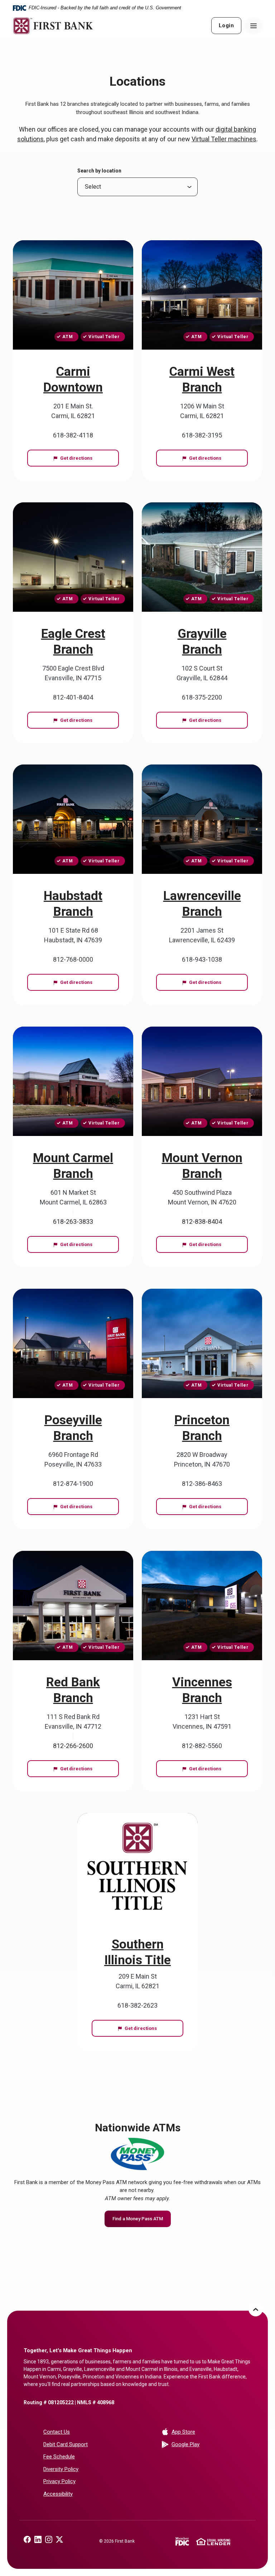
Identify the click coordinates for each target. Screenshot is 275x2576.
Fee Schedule (59, 2457)
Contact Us (57, 2432)
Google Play (211, 2444)
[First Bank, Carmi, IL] (53, 26)
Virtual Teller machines (224, 139)
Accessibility (58, 2494)
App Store (211, 2432)
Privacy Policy (59, 2481)
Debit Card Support (66, 2444)
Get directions (89, 458)
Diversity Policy (61, 2469)
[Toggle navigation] (254, 26)
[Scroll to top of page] (256, 2309)
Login (226, 25)
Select (93, 187)
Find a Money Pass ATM (142, 2219)
